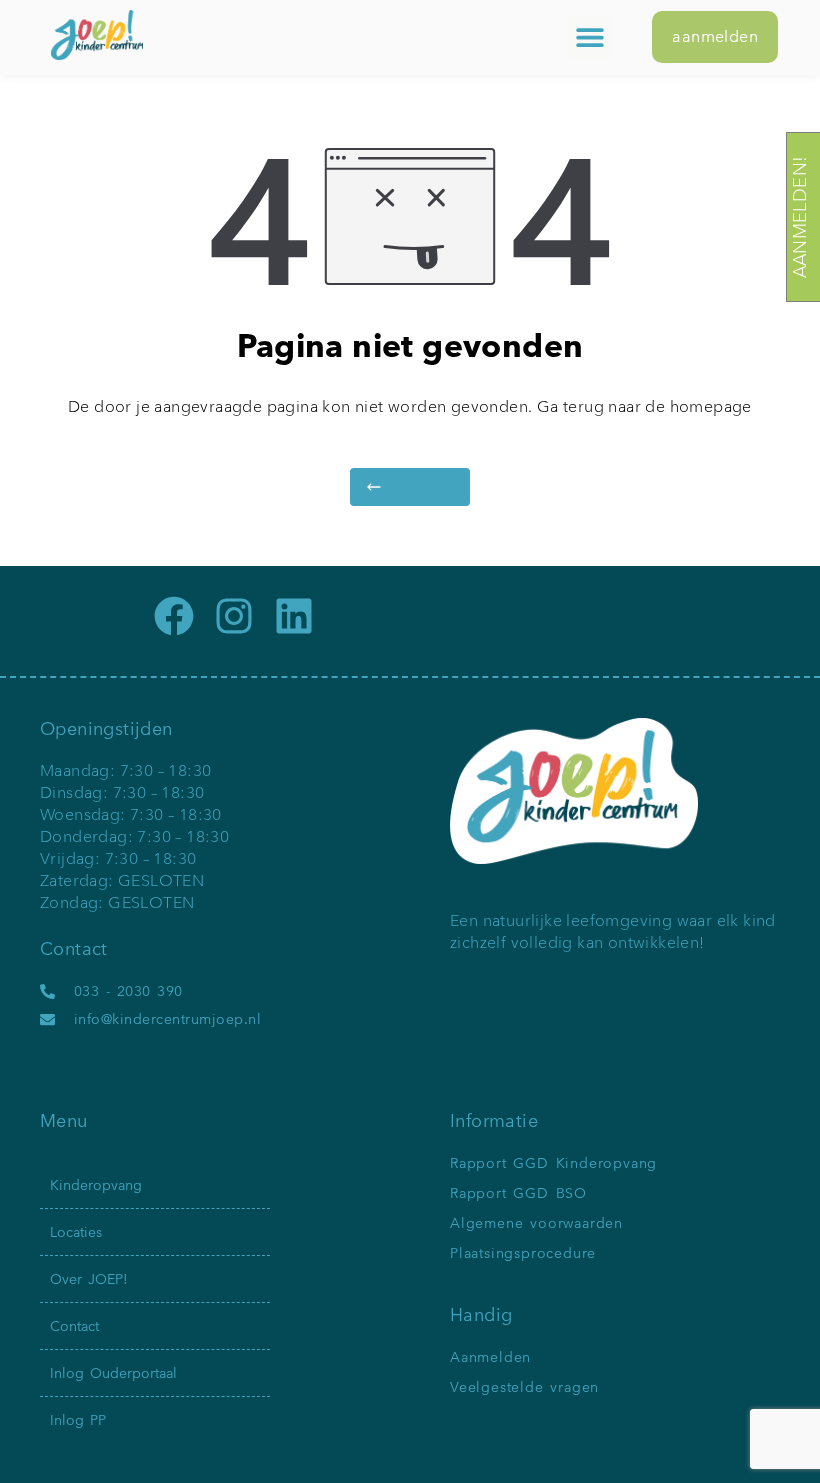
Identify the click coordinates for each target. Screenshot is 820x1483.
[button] (589, 37)
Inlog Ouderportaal (113, 1373)
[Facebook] (174, 616)
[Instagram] (234, 616)
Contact (74, 1326)
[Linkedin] (294, 616)
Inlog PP (78, 1420)
